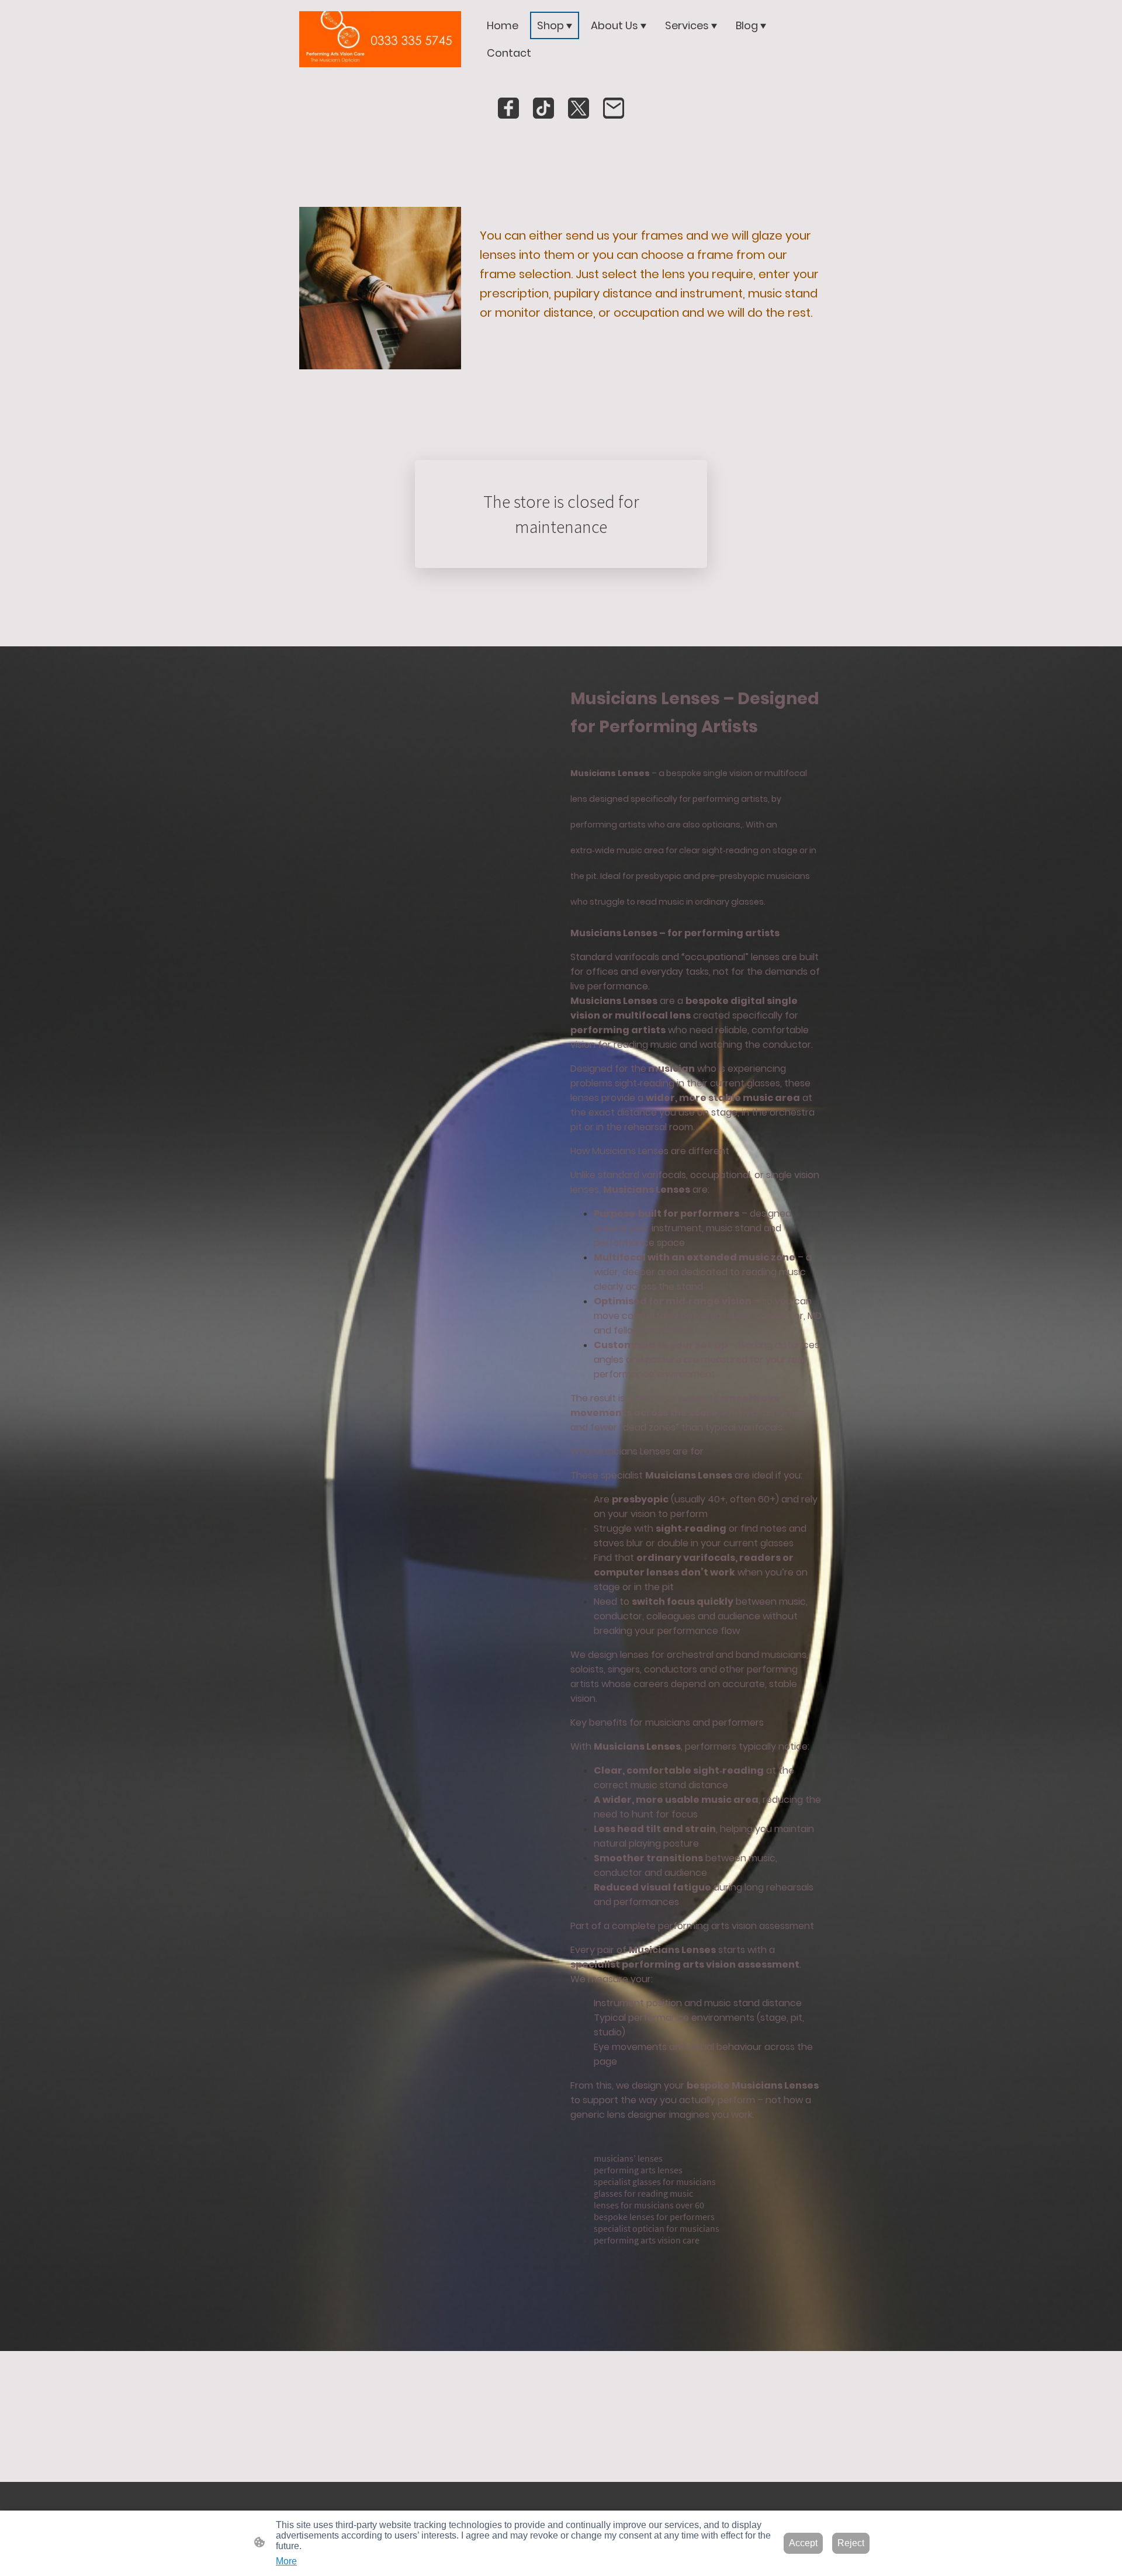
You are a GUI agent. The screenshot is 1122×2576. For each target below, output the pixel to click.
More (286, 2561)
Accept (803, 2543)
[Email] (614, 108)
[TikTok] (543, 108)
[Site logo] (380, 39)
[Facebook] (508, 108)
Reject (851, 2543)
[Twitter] (579, 108)
